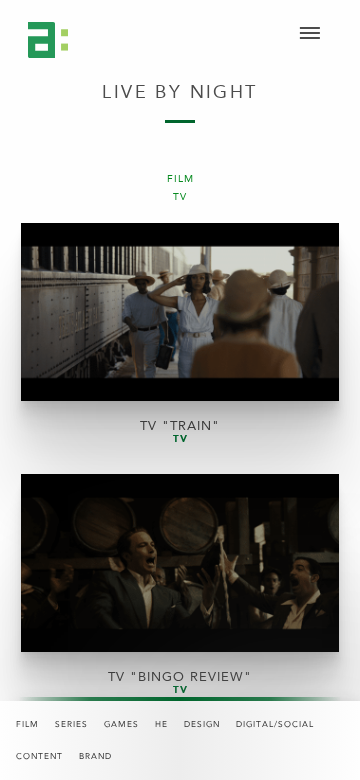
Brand (95, 756)
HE (161, 724)
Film (27, 724)
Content (39, 756)
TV (180, 197)
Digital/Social (275, 724)
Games (121, 724)
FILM (180, 179)
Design (202, 724)
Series (71, 724)
